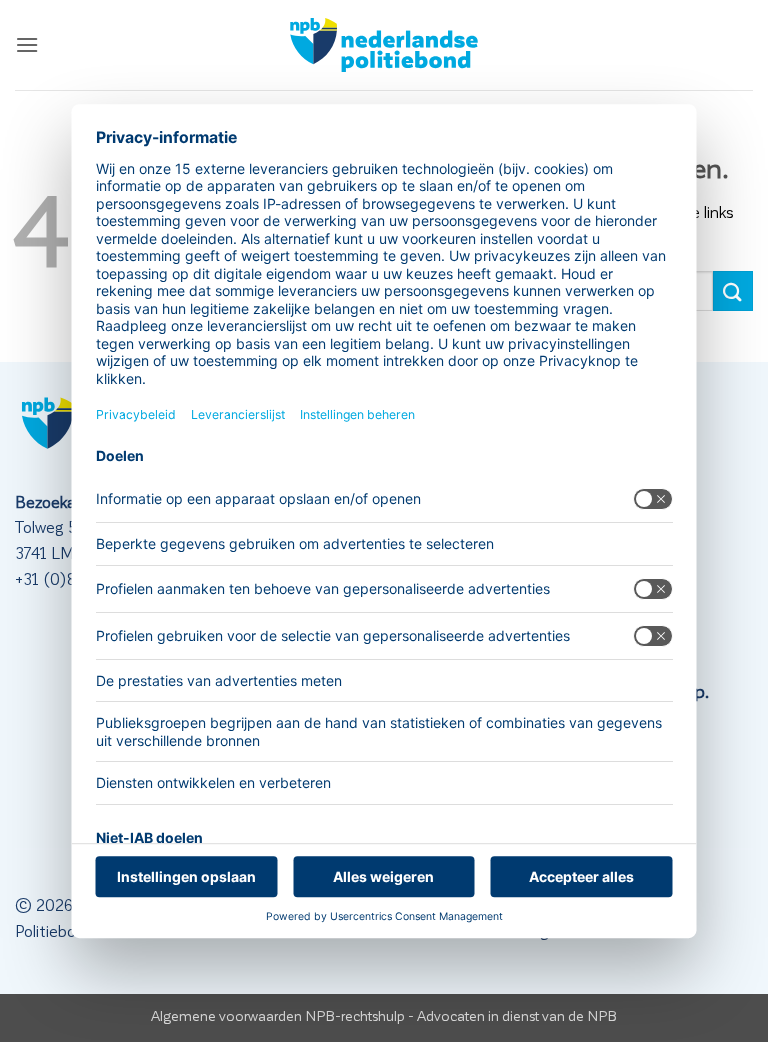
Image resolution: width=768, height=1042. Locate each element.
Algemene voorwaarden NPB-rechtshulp (278, 1015)
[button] (27, 44)
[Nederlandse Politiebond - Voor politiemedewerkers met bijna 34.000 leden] (384, 45)
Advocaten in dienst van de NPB (517, 1015)
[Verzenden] (733, 290)
